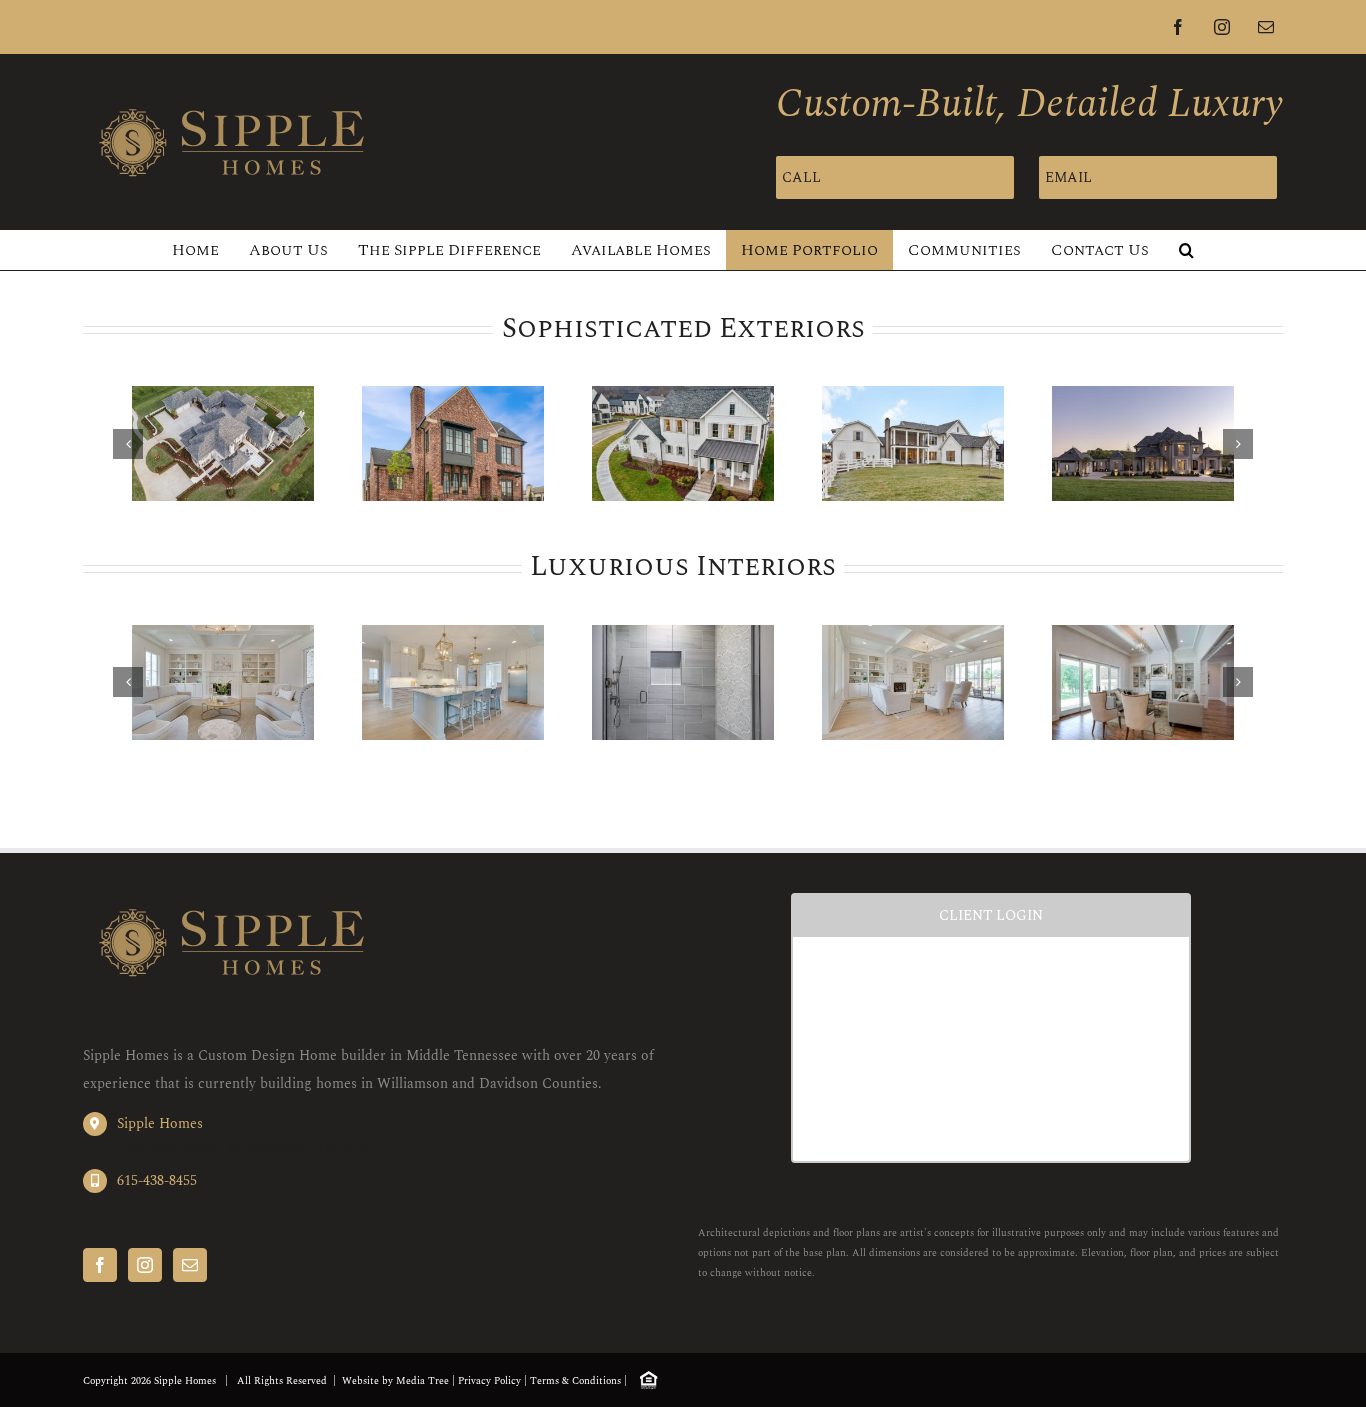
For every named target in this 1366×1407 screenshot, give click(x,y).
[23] (1143, 682)
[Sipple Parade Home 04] (223, 443)
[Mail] (190, 1265)
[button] (1186, 250)
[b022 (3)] (913, 443)
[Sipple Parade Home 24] (683, 682)
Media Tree (422, 1381)
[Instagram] (145, 1265)
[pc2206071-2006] (223, 682)
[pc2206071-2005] (913, 682)
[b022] (683, 443)
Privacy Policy (489, 1381)
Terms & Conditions (575, 1381)
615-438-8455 (157, 1180)
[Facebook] (100, 1265)
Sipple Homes (160, 1123)
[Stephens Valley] (453, 443)
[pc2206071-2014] (453, 682)
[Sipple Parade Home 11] (1143, 443)
